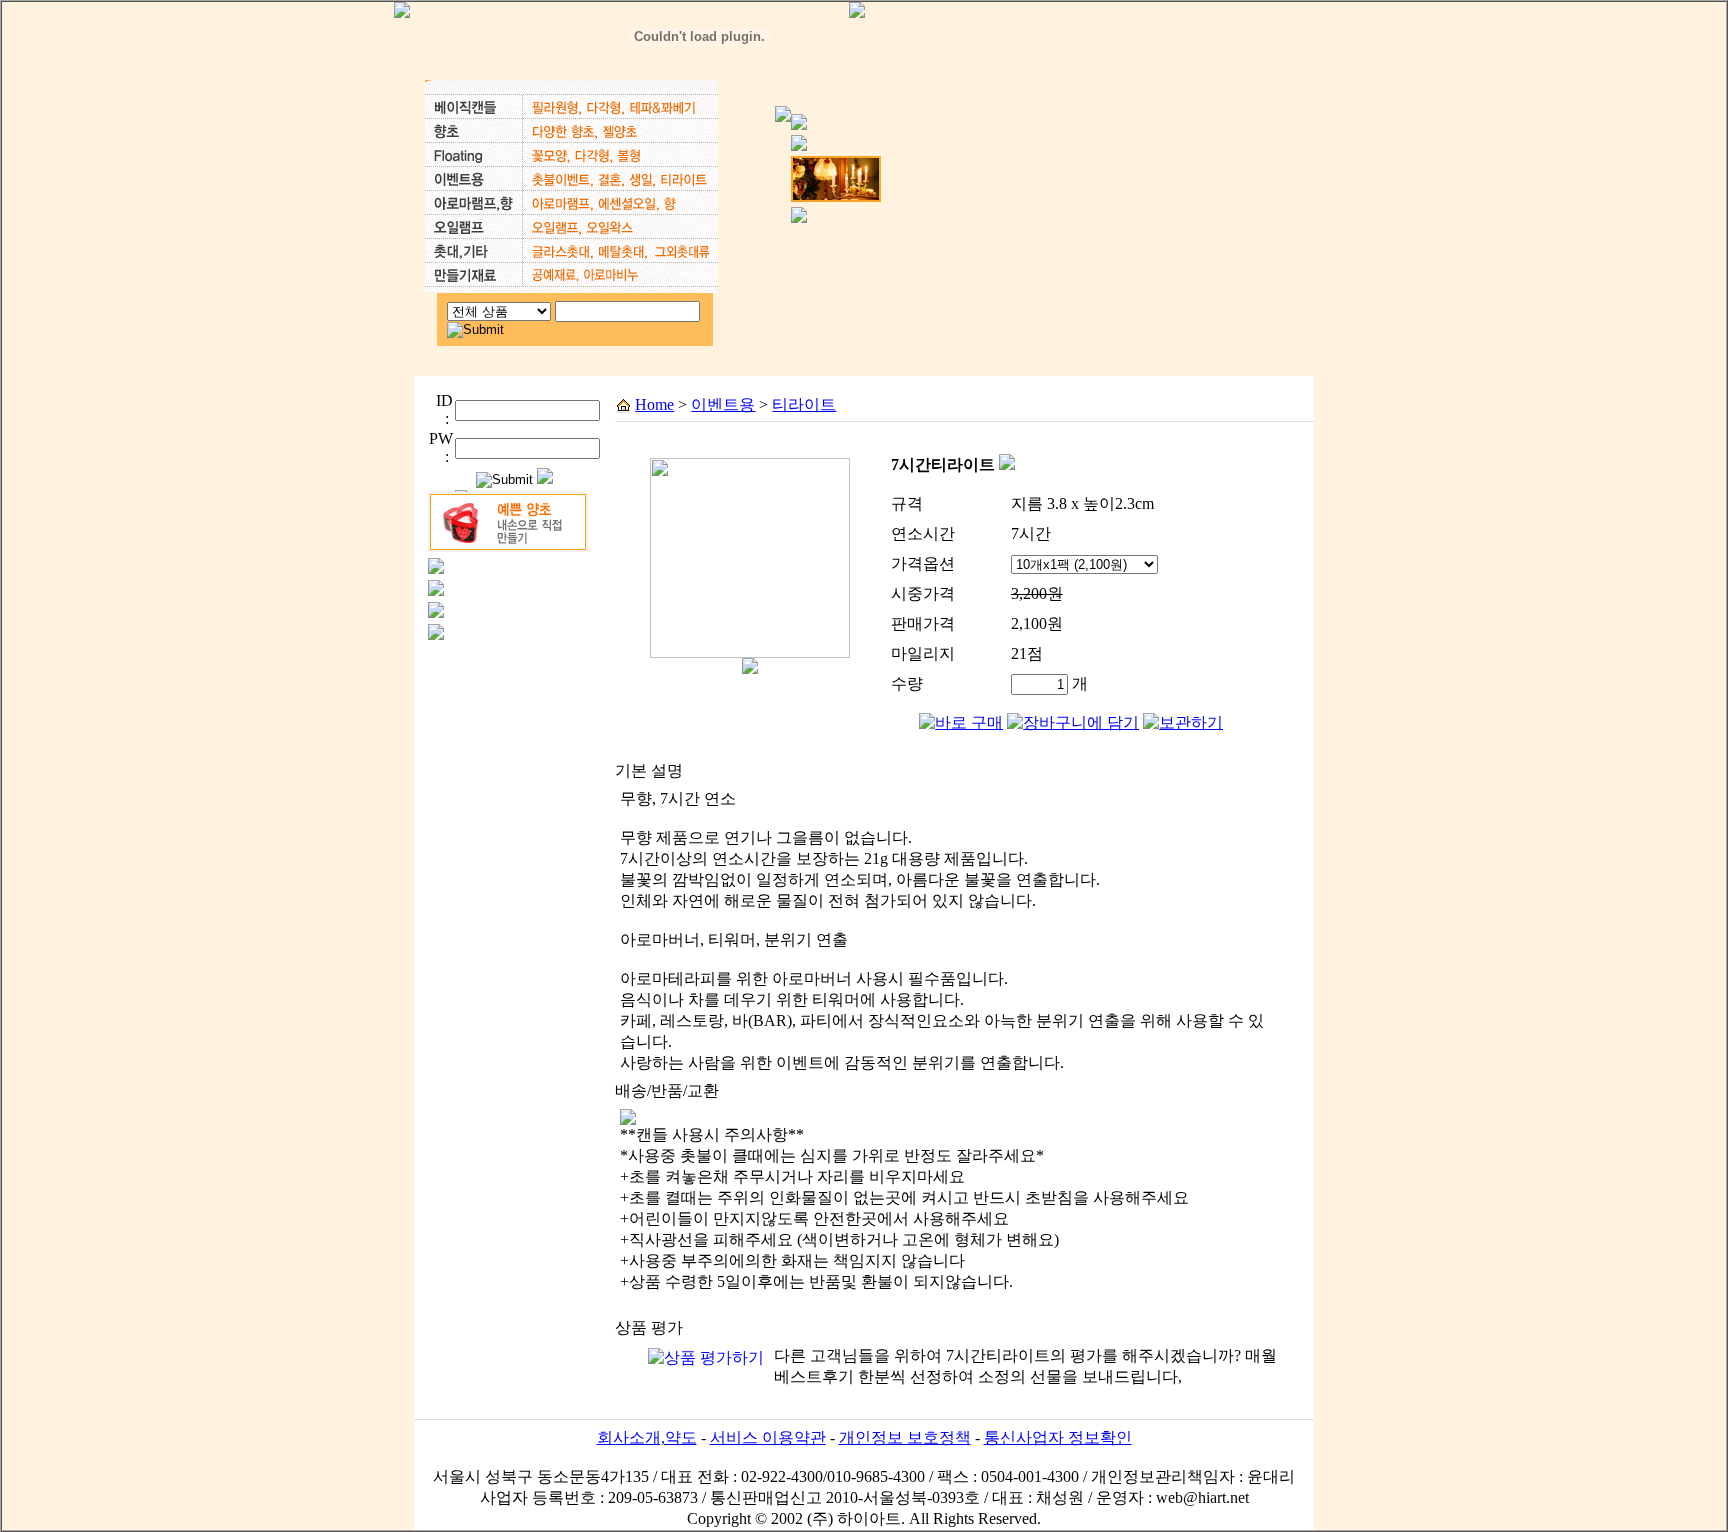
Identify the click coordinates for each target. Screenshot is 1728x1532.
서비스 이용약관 (768, 1437)
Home (654, 404)
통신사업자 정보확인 (1058, 1437)
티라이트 (804, 404)
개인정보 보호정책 (905, 1437)
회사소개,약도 (647, 1437)
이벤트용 (723, 404)
